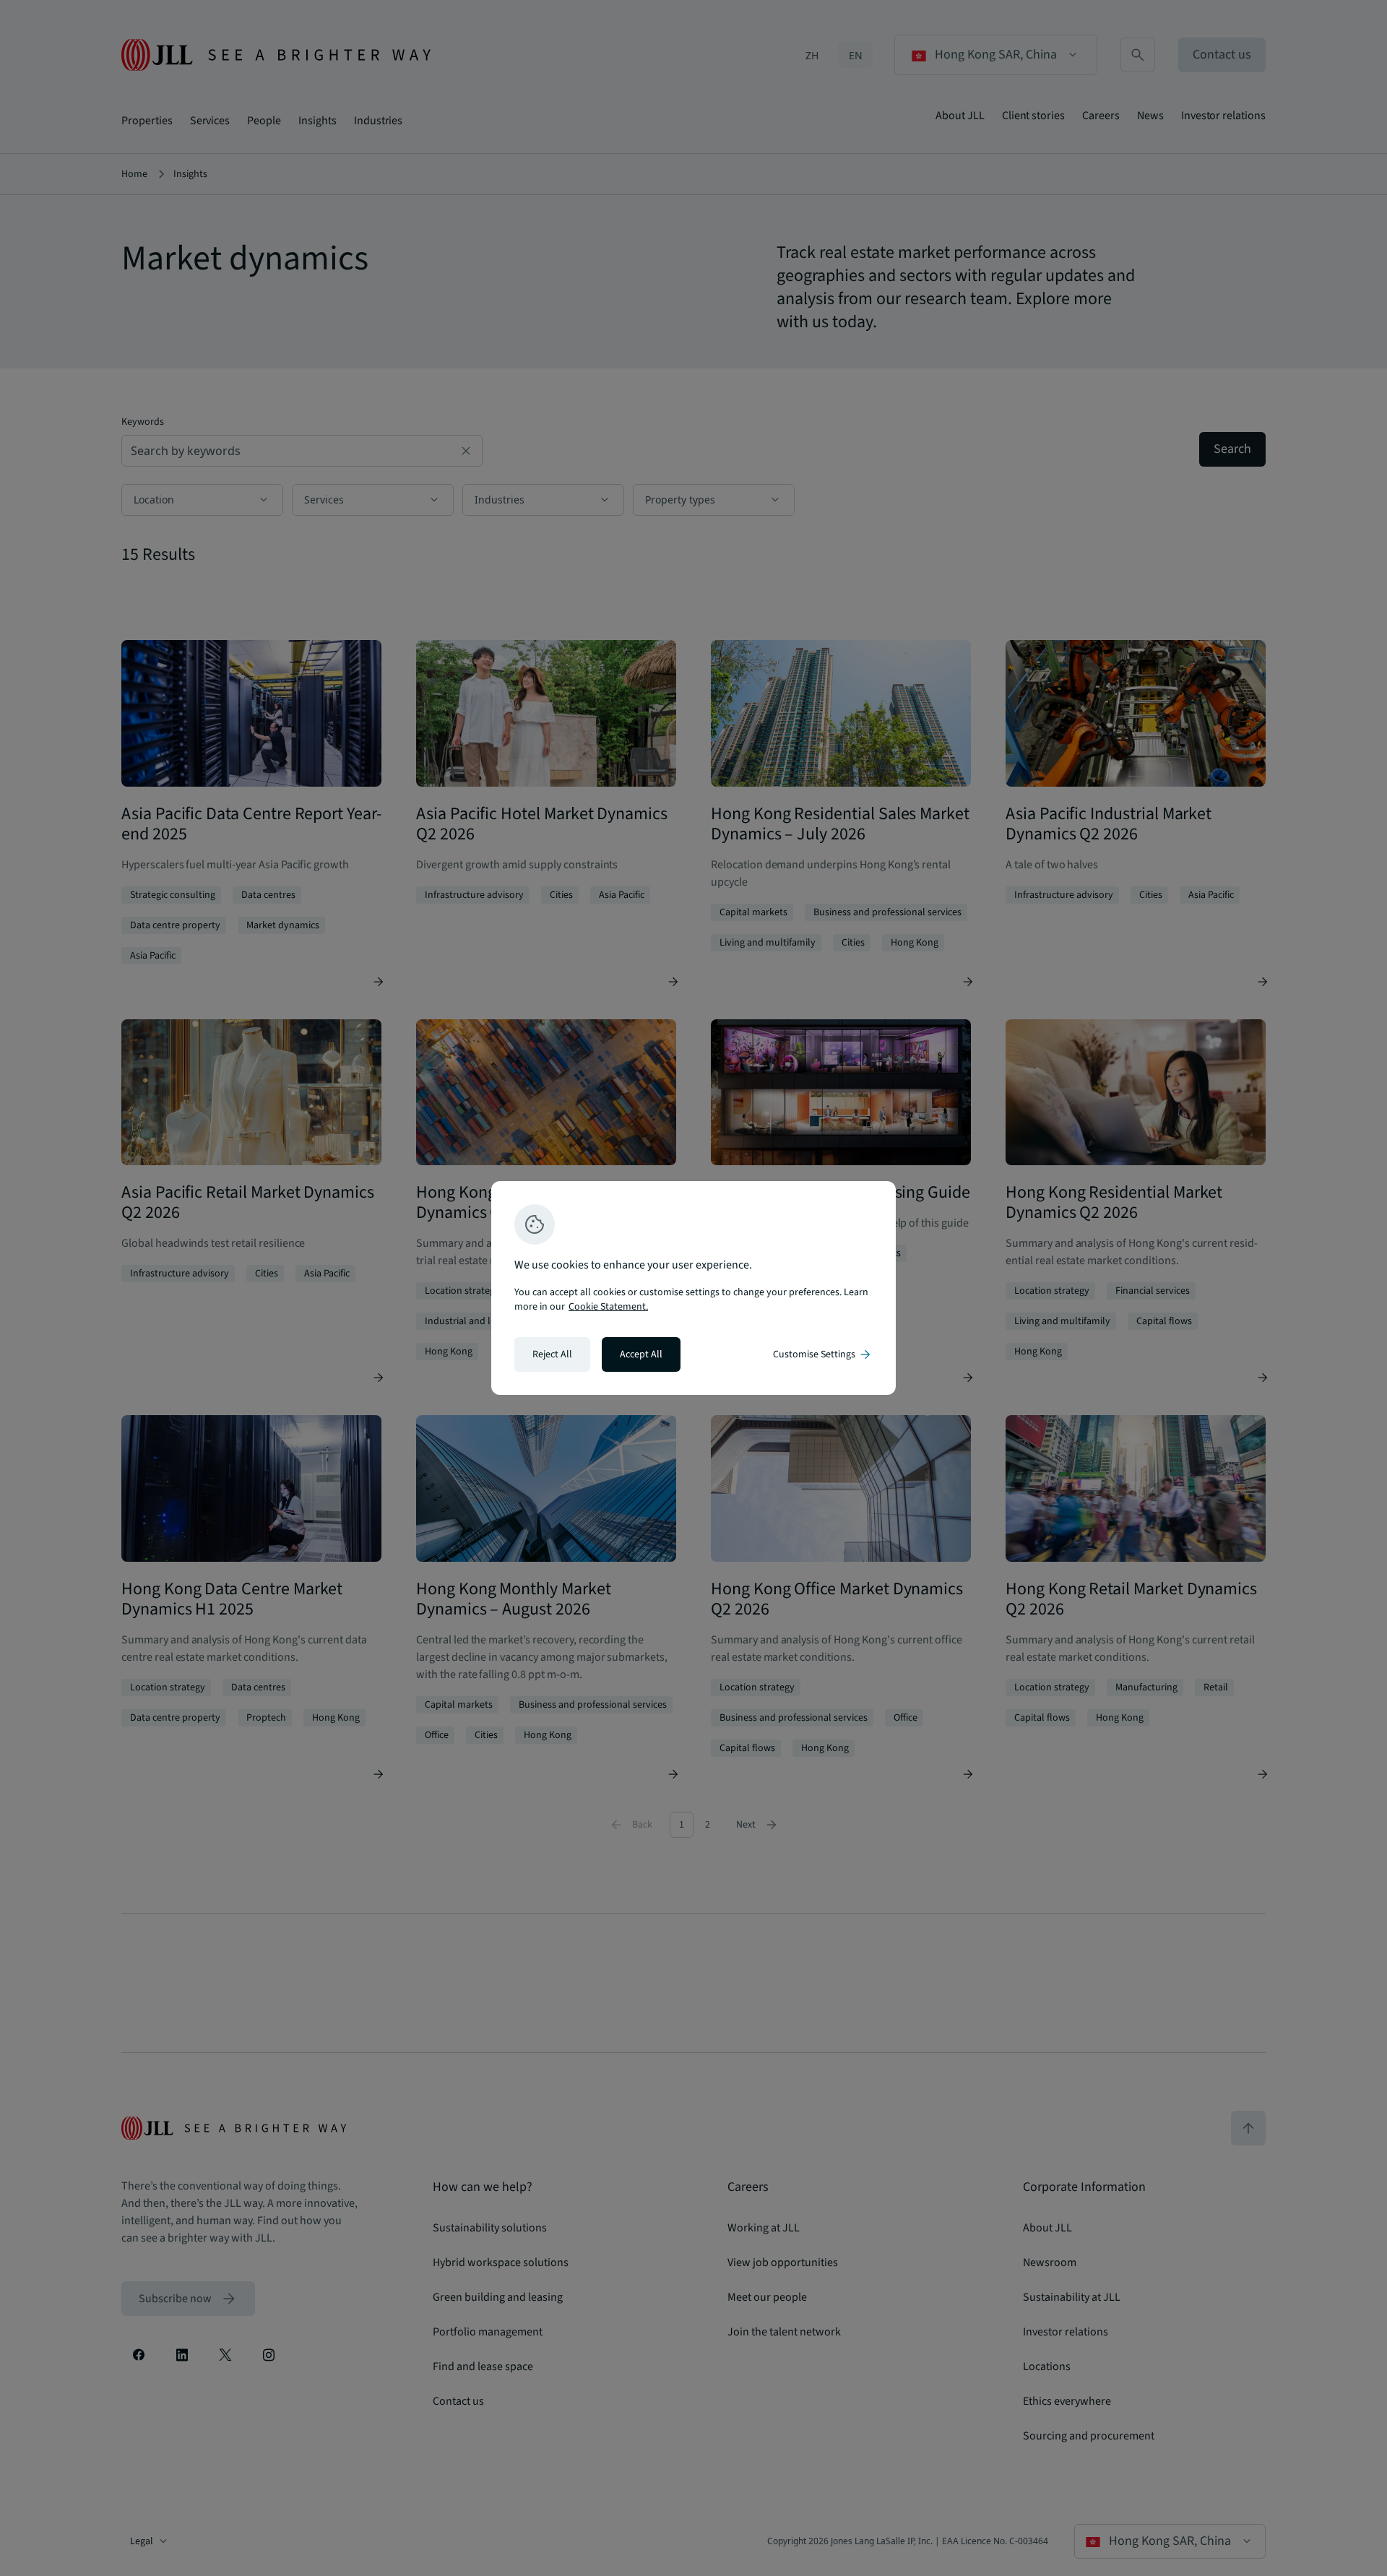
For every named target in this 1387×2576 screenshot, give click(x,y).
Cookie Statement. (608, 1307)
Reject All (552, 1354)
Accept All (641, 1354)
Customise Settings (823, 1354)
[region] (693, 1288)
